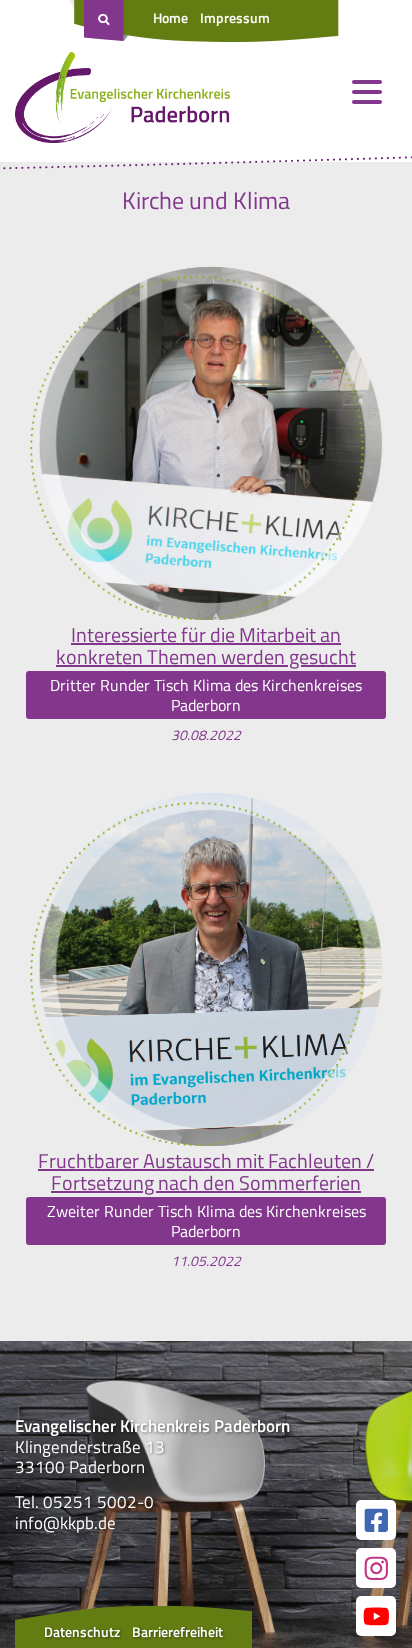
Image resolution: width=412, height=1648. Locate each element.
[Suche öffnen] (106, 21)
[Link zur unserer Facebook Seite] (376, 1520)
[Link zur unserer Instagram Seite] (376, 1568)
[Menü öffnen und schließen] (367, 92)
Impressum (235, 17)
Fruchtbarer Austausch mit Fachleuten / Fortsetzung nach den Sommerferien (206, 1172)
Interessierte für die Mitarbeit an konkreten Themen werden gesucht (206, 646)
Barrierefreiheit (177, 1631)
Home (170, 17)
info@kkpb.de (65, 1523)
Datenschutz (82, 1631)
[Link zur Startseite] (122, 102)
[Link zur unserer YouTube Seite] (376, 1616)
